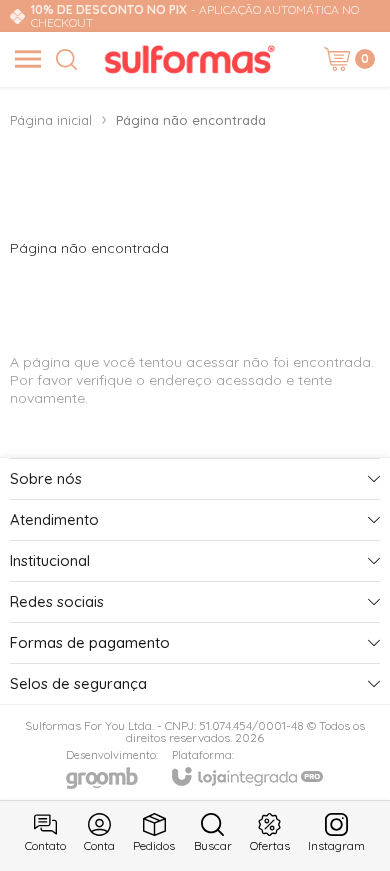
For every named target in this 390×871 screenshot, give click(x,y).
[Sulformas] (190, 59)
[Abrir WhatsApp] (340, 820)
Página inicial (51, 120)
